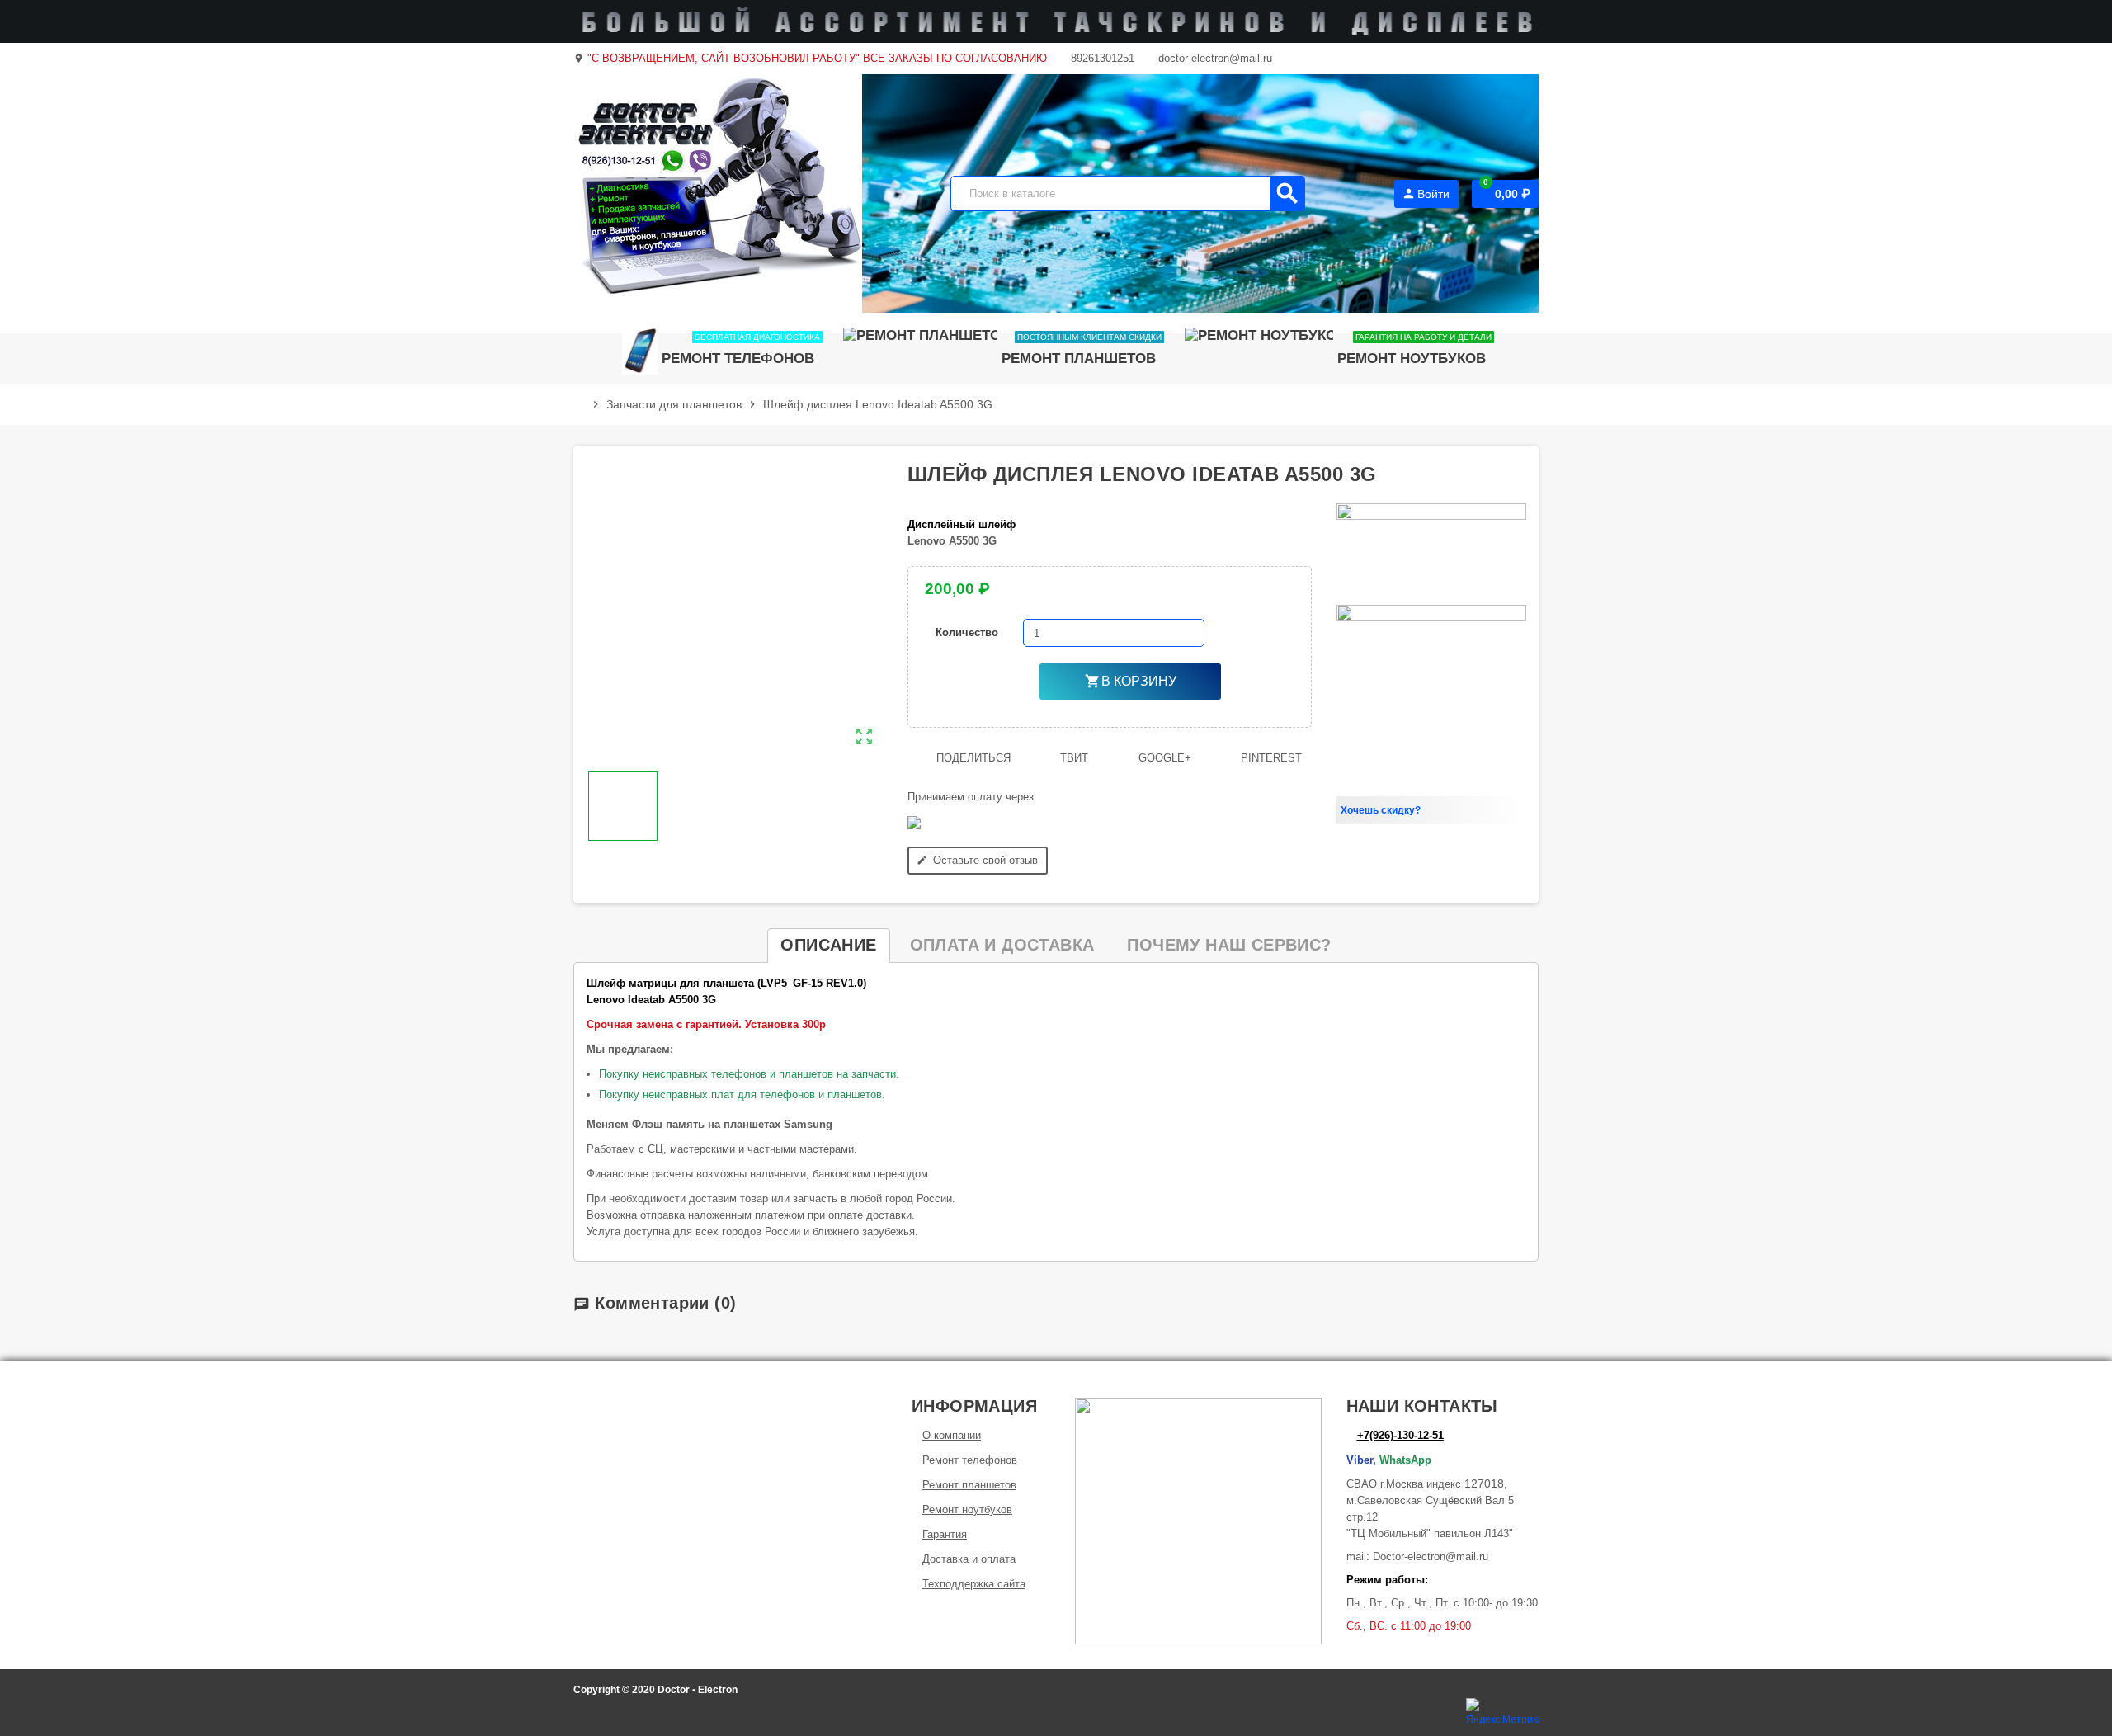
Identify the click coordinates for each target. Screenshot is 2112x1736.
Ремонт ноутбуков (967, 1510)
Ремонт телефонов (970, 1460)
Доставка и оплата (969, 1559)
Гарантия (945, 1534)
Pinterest (1270, 758)
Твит (1072, 758)
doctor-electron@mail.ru (1214, 58)
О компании (952, 1435)
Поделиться (972, 758)
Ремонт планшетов (969, 1485)
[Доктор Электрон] (718, 193)
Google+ (1163, 758)
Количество (967, 632)
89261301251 (1101, 58)
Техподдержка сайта (974, 1584)
